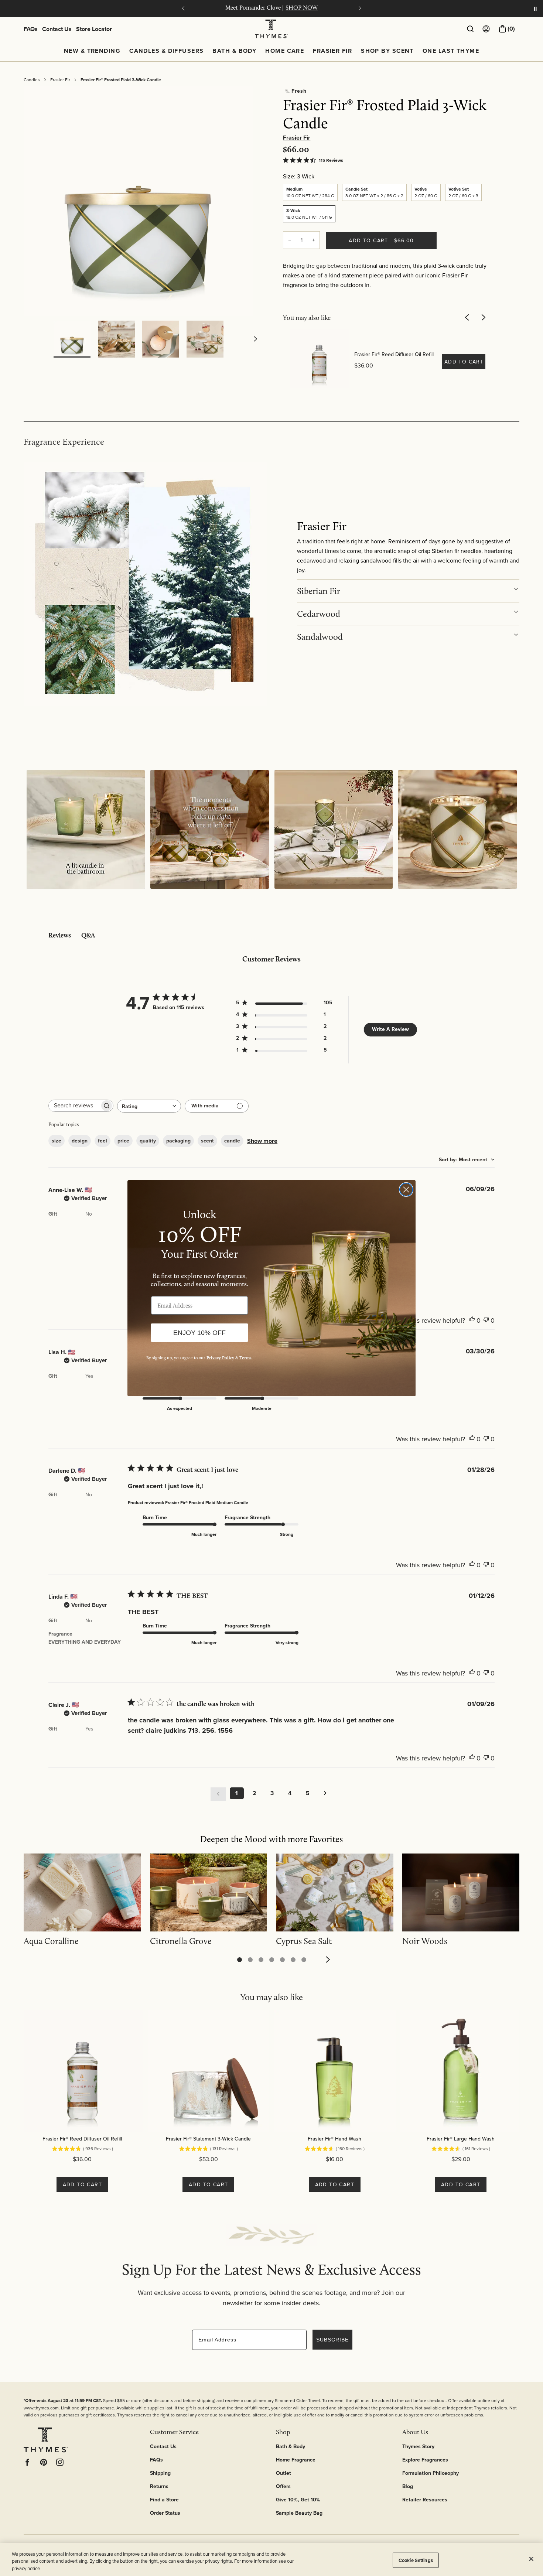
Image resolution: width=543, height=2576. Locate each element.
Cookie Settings (416, 2560)
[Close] (531, 2559)
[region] (271, 2560)
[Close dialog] (406, 1190)
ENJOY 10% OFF (199, 1333)
